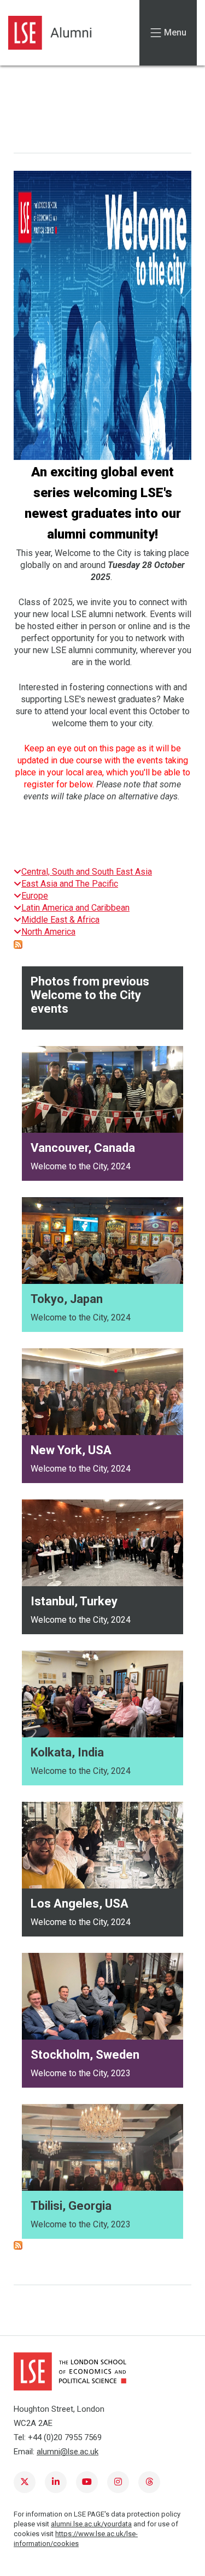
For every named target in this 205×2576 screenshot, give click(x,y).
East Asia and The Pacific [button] (70, 884)
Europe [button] (35, 896)
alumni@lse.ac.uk (68, 2452)
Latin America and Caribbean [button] (75, 908)
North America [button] (48, 932)
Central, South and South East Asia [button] (87, 872)
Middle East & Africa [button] (60, 920)
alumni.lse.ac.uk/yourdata (91, 2524)
